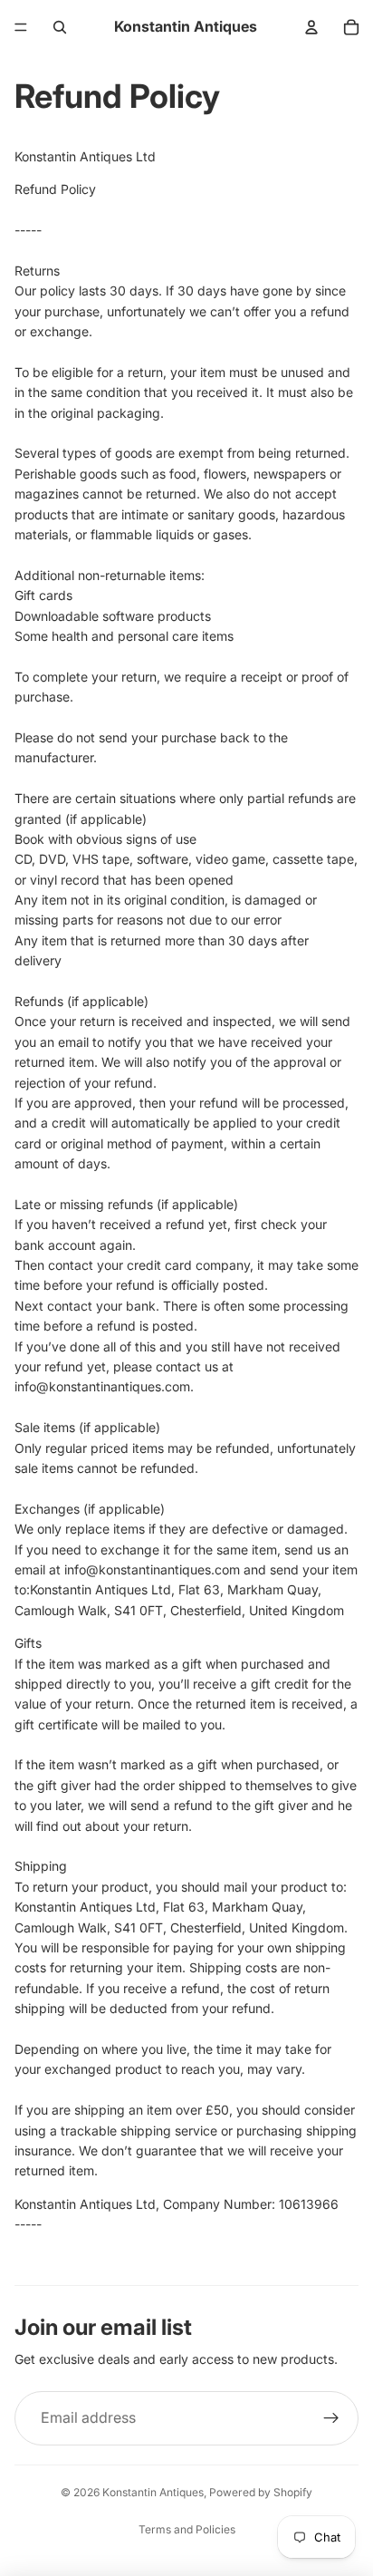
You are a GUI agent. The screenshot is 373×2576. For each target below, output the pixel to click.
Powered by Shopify (261, 2492)
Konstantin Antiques (153, 2492)
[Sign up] (331, 2418)
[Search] (60, 27)
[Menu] (21, 27)
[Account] (311, 27)
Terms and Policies (187, 2529)
